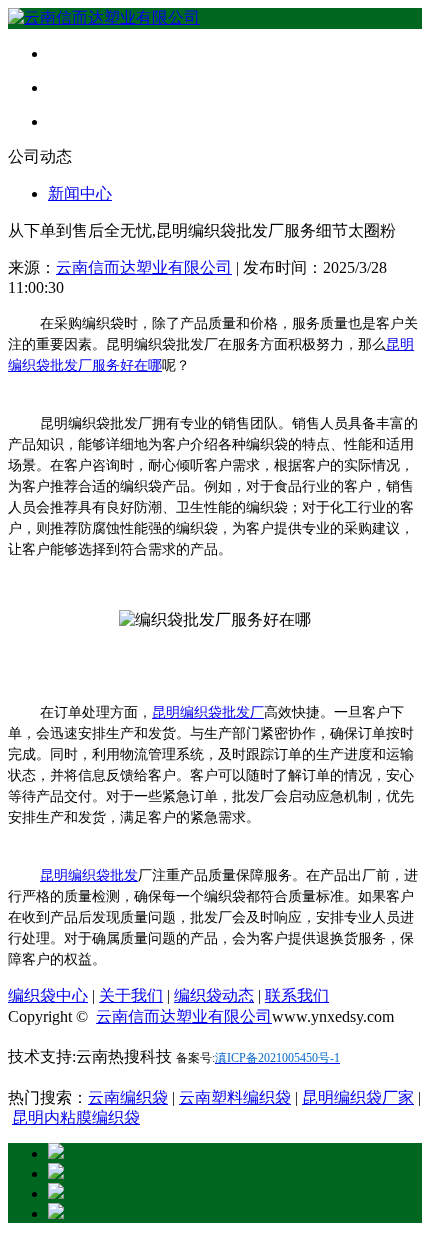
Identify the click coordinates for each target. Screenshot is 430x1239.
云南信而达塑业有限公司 (144, 267)
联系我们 (297, 995)
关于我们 (131, 995)
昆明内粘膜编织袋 (76, 1117)
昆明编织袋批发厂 (208, 712)
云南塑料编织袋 (235, 1097)
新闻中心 (80, 193)
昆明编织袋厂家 (358, 1097)
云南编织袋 (128, 1097)
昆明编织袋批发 (89, 875)
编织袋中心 (48, 995)
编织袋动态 (214, 995)
